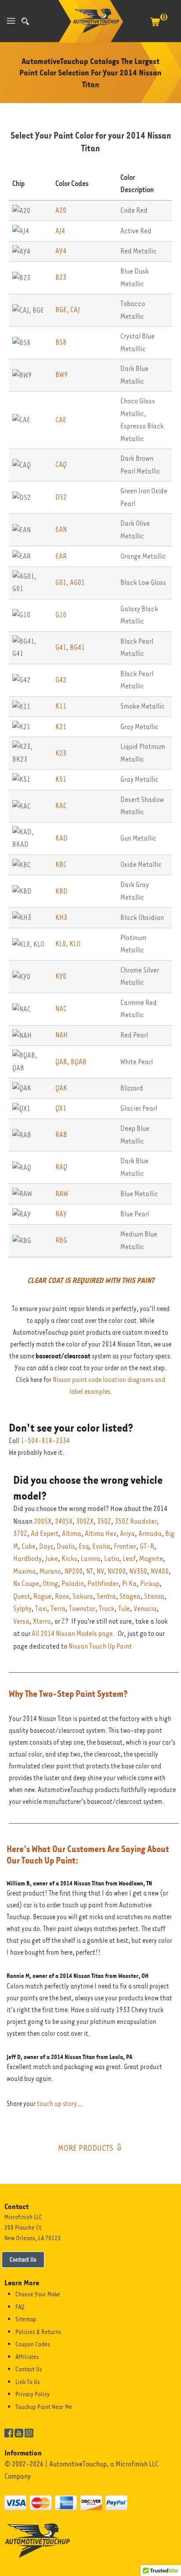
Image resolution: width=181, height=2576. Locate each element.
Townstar (82, 1609)
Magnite (151, 1559)
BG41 (77, 647)
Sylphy (22, 1609)
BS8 (61, 342)
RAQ (61, 1167)
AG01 (77, 583)
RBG (61, 1240)
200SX (43, 1521)
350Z (104, 1521)
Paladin (73, 1584)
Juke (52, 1559)
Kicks (69, 1559)
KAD (62, 838)
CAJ (75, 310)
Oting (50, 1584)
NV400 (160, 1571)
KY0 (61, 976)
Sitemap (26, 2319)
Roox (62, 1596)
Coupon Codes (33, 2344)
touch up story (57, 2104)
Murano (50, 1571)
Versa (21, 1621)
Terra (58, 1609)
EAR (61, 556)
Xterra (42, 1621)
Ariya (127, 1534)
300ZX (85, 1521)
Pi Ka (129, 1584)
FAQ (20, 2307)
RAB (61, 1135)
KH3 (61, 917)
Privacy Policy (33, 2394)
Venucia (145, 1609)
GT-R (147, 1546)
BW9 (62, 375)
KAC (61, 806)
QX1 (61, 1108)
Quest (22, 1596)
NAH (62, 1035)
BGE (61, 310)
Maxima (25, 1571)
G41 (61, 647)
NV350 (138, 1571)
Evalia (101, 1546)
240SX (64, 1521)
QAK (61, 1088)
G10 (61, 615)
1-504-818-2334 (45, 1441)
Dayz (46, 1546)
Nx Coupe (26, 1584)
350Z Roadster (136, 1521)
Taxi (41, 1609)
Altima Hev (101, 1534)
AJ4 (60, 231)
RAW (62, 1194)
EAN (61, 529)
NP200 (74, 1571)
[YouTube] (19, 2432)
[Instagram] (29, 2432)
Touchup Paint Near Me (44, 2407)
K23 (61, 753)
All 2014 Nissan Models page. (73, 1634)
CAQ (61, 465)
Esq (84, 1546)
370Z (20, 1534)
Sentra (106, 1596)
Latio (112, 1559)
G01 (61, 583)
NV (100, 1571)
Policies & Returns (38, 2332)
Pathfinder (103, 1584)
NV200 (117, 1571)
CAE (61, 420)
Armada (150, 1534)
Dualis (66, 1546)
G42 (61, 680)
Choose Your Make (38, 2294)
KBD (62, 891)
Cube (29, 1546)
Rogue (42, 1596)
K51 (61, 779)
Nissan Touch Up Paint (100, 1646)
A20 (61, 210)
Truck (107, 1609)
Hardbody (27, 1559)
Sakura (83, 1596)
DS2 (61, 497)
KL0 (61, 944)
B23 (61, 277)
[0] (155, 26)
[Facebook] (9, 2432)
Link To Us (28, 2382)
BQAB (79, 1062)
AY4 (61, 251)
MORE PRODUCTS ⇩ (90, 2148)
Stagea (130, 1596)
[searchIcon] (25, 21)
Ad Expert (45, 1534)
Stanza (154, 1596)
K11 (61, 706)
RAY (61, 1214)
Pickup (150, 1584)
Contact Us (23, 2259)
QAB (61, 1062)
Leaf (129, 1559)
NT (90, 1571)
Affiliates (27, 2357)
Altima (72, 1534)
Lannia (91, 1559)
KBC (61, 864)
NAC (61, 1009)
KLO (75, 944)
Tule (124, 1609)
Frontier (125, 1546)
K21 (61, 727)
